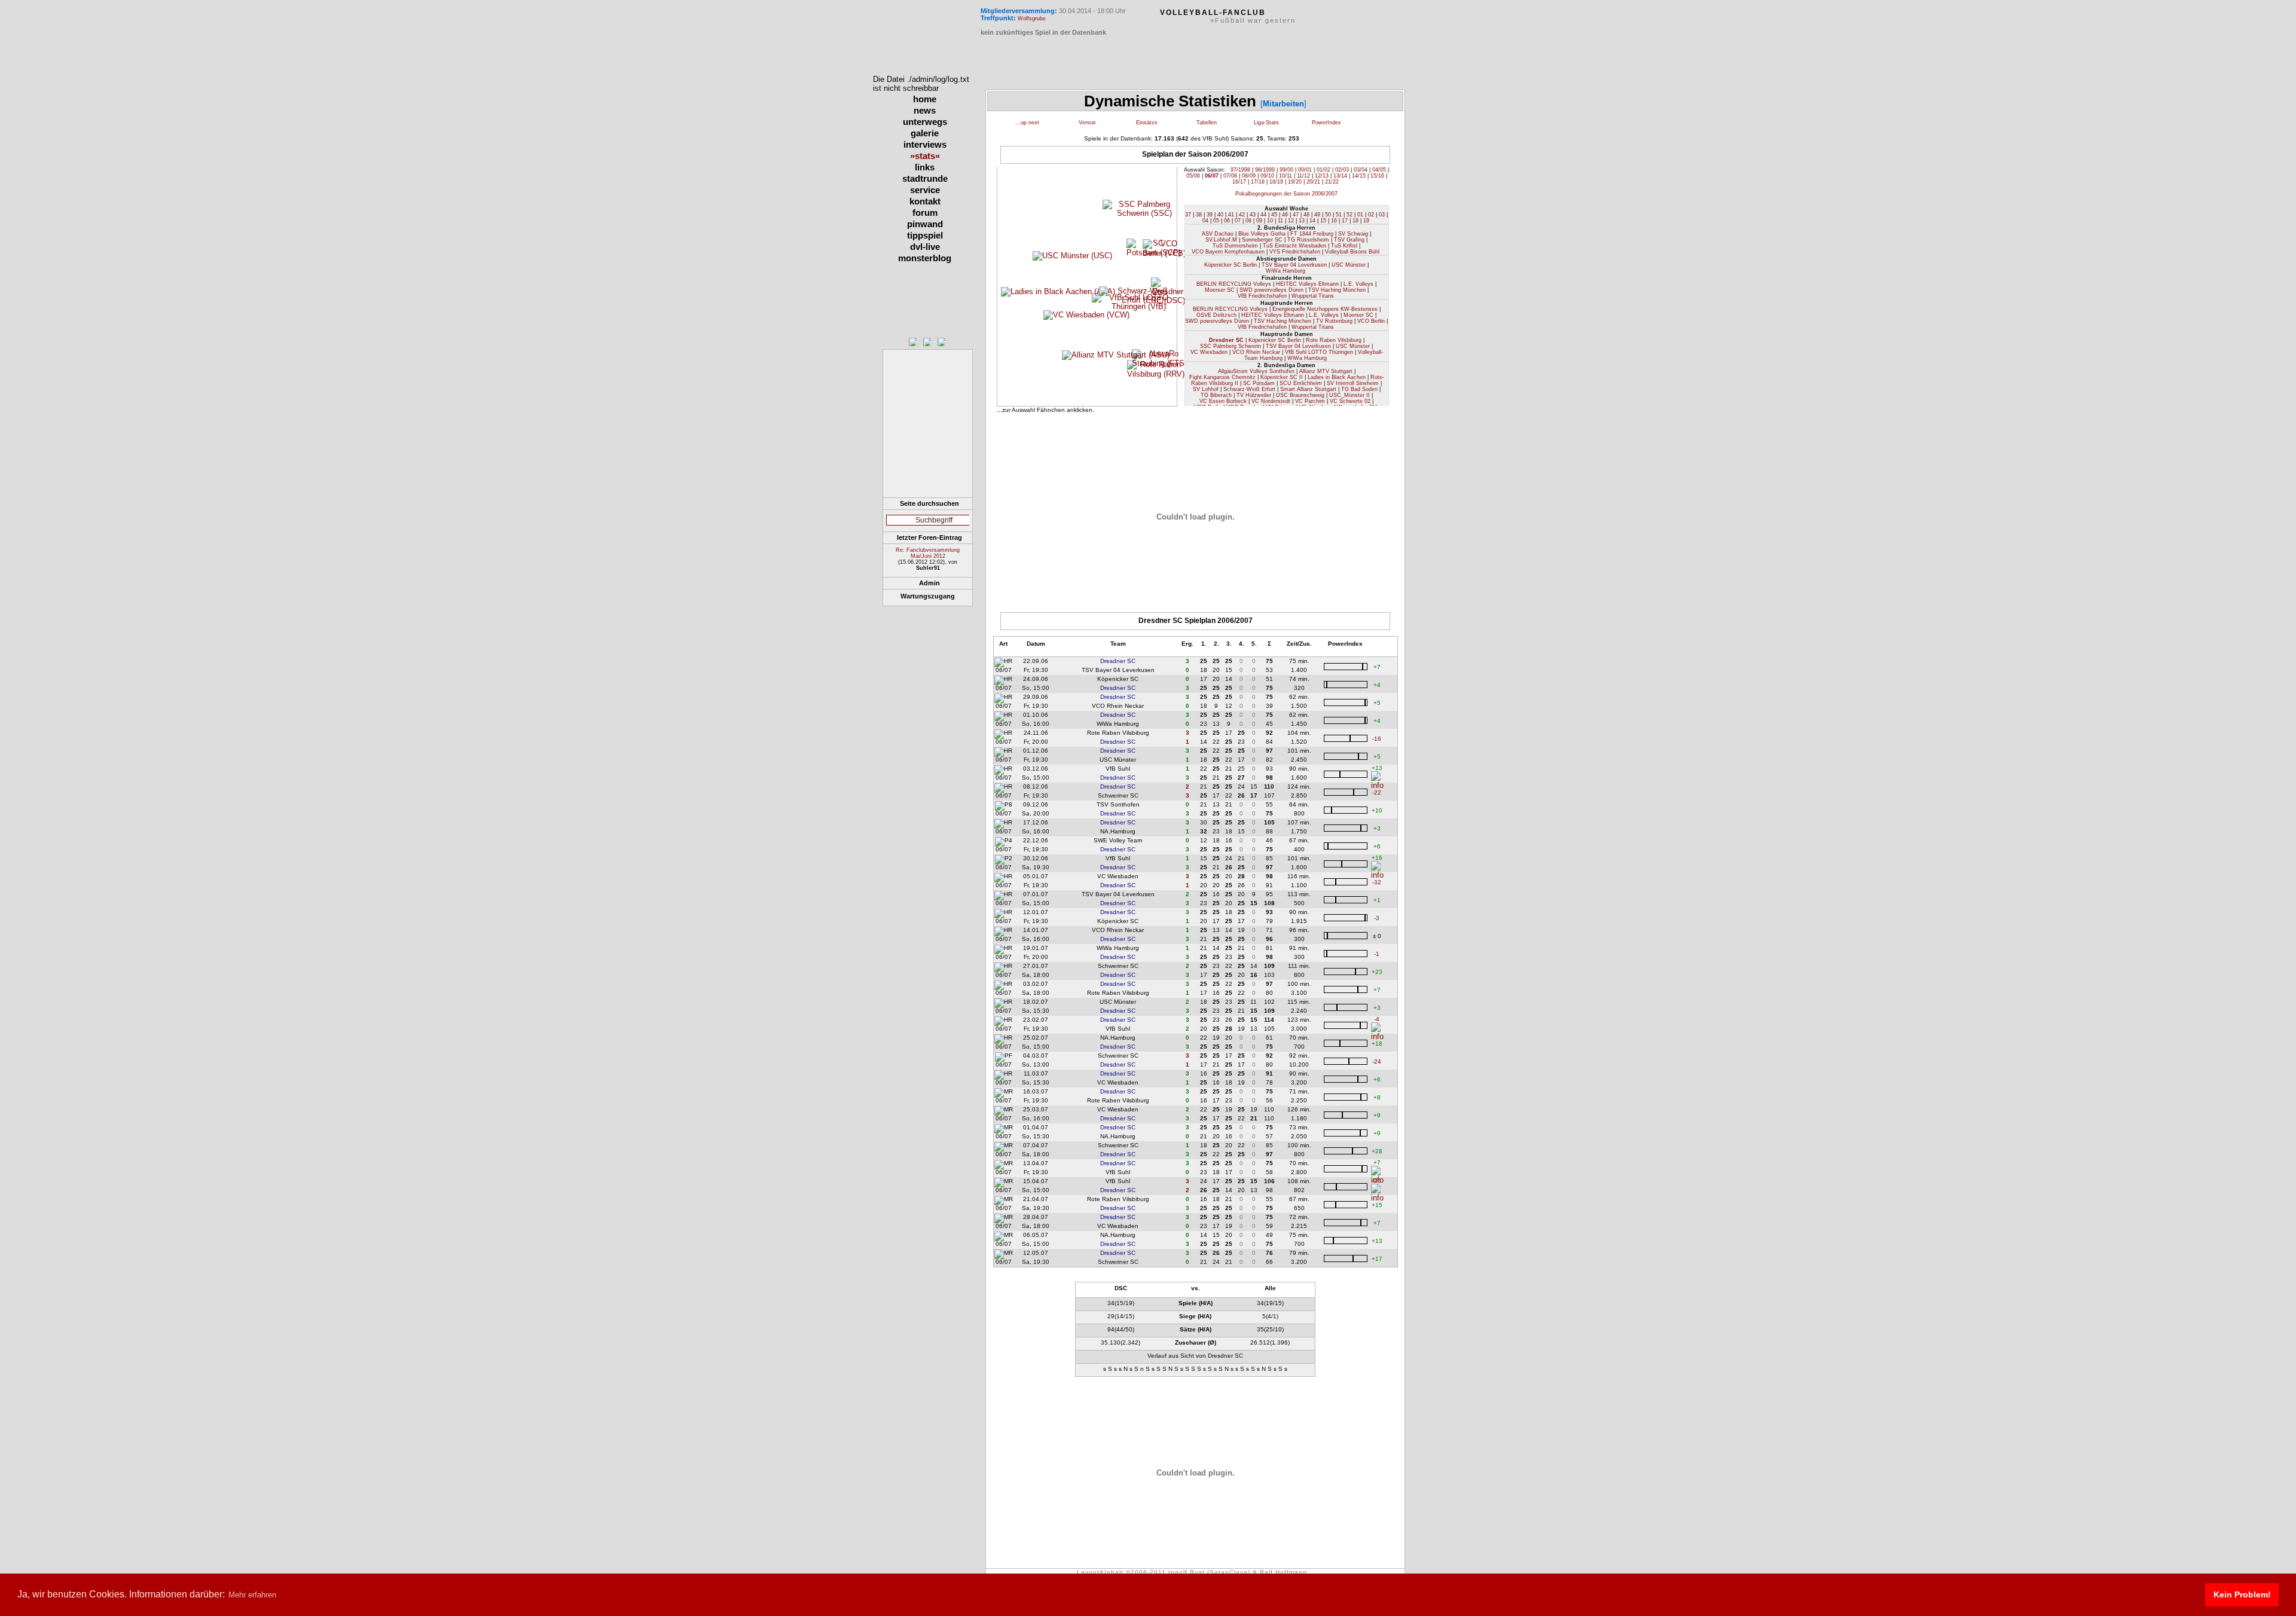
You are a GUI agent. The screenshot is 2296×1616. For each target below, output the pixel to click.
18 (1355, 221)
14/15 (1359, 176)
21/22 (1332, 182)
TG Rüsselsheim (1308, 240)
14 (1312, 221)
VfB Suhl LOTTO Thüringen (1319, 352)
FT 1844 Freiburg (1312, 234)
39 (1210, 215)
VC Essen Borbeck (1223, 401)
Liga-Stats (1266, 123)
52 (1349, 215)
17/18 (1258, 182)
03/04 (1361, 170)
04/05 (1379, 170)
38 (1199, 215)
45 (1274, 215)
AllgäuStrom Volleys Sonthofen (1256, 371)
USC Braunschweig (1300, 395)
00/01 (1305, 170)
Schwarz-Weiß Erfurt (1249, 389)
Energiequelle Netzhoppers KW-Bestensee (1325, 309)
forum (925, 213)
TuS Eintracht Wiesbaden (1294, 246)
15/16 (1377, 176)
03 (1382, 215)
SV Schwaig (1353, 234)
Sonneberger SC (1262, 240)
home (925, 99)
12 (1291, 221)
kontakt (925, 201)
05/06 (1193, 176)
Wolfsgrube (1032, 19)
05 (1216, 221)
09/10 (1267, 176)
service (925, 190)
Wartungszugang (928, 596)
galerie (925, 133)
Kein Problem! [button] (2242, 1594)
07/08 (1230, 176)
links (925, 167)
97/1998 (1240, 170)
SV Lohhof (1206, 389)
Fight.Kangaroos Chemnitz (1222, 377)
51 (1339, 215)
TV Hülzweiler (1254, 395)
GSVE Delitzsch (1216, 315)
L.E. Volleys (1358, 284)
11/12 (1303, 176)
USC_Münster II (1349, 395)
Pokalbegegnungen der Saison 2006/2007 (1286, 194)
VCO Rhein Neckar (1256, 352)
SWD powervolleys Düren (1271, 290)
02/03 (1342, 170)
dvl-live (925, 247)
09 (1259, 221)
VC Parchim (1310, 401)
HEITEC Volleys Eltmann (1307, 284)
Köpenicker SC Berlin (1231, 265)
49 (1317, 215)
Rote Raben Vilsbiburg (1334, 340)
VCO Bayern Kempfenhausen (1228, 252)
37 (1188, 215)
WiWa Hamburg (1286, 271)
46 (1285, 215)
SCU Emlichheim (1301, 383)
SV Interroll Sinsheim (1353, 383)
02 (1371, 215)
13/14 (1340, 176)
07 (1238, 221)
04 (1205, 221)
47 (1296, 215)
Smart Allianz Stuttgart (1308, 389)
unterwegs (925, 122)
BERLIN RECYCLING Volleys (1234, 284)
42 (1242, 215)
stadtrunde (925, 178)
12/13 (1322, 176)
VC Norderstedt (1271, 401)
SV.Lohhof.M (1221, 240)
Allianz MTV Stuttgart (1326, 371)
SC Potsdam (1259, 383)
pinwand (925, 224)
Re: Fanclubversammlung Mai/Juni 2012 (928, 553)
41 (1231, 215)
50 (1328, 215)
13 (1302, 221)
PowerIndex (1326, 123)
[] (1283, 104)
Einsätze (1147, 123)
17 (1345, 221)
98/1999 (1265, 170)
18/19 (1276, 182)
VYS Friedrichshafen (1295, 252)
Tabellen (1207, 123)
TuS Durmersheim (1235, 246)
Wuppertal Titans (1313, 296)
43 (1253, 215)
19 (1366, 221)
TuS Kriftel (1344, 246)
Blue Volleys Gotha (1262, 234)
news (925, 110)
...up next (1027, 123)
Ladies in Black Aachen (1337, 377)
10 (1270, 221)
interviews (925, 144)
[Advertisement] (928, 469)
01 (1360, 215)
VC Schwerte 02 (1350, 401)
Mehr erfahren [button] (252, 1595)
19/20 (1295, 182)
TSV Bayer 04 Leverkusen (1294, 265)
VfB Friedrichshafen (1262, 296)
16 (1334, 221)
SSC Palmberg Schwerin (1231, 346)
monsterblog (925, 258)
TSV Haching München (1337, 290)
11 (1280, 221)
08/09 (1249, 176)
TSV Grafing (1349, 240)
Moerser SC (1220, 290)
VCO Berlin (1371, 321)
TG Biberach (1216, 395)
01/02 (1323, 170)
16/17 (1239, 182)
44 (1263, 215)
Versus (1087, 123)
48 (1306, 215)
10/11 (1286, 176)
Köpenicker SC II (1282, 377)
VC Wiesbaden (1209, 352)
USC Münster (1349, 265)
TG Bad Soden (1359, 389)
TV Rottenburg (1334, 321)
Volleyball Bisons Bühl (1352, 252)
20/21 (1313, 182)
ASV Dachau (1218, 234)
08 (1248, 221)
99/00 (1286, 170)
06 (1227, 221)
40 (1220, 215)
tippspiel (925, 235)
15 (1323, 221)
